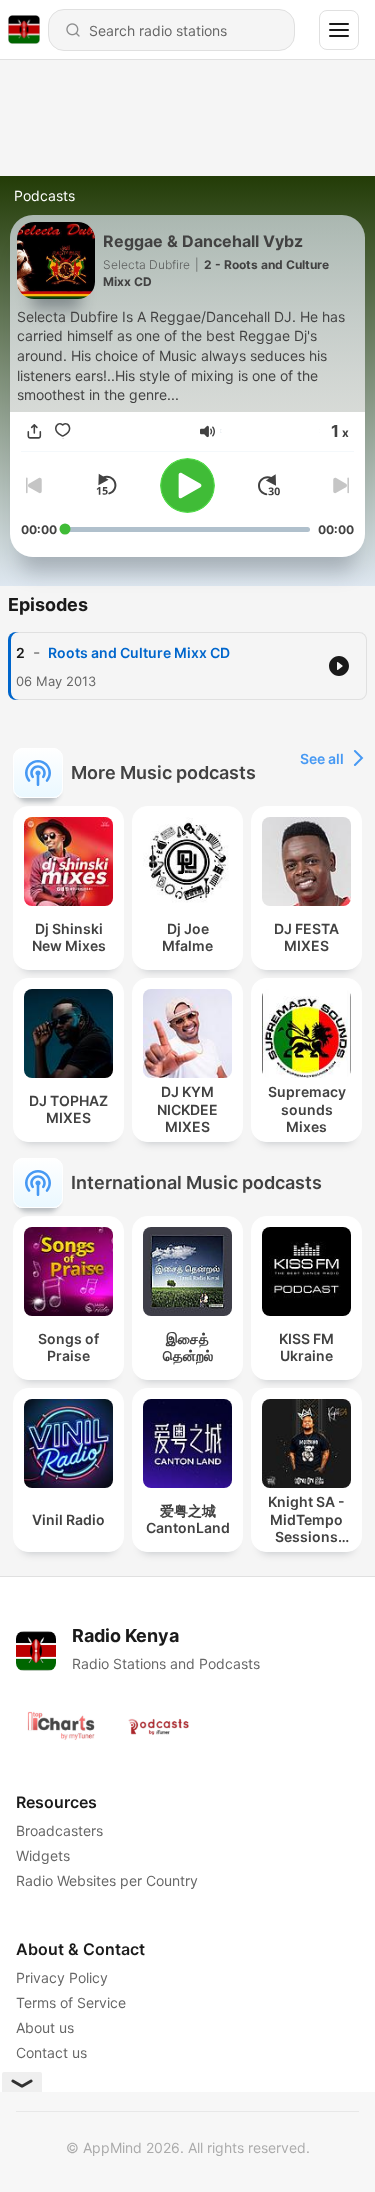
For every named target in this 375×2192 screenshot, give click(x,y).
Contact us (51, 2052)
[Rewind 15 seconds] (106, 485)
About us (45, 2027)
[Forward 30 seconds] (269, 485)
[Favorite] (63, 431)
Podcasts (44, 195)
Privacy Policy (62, 1977)
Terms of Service (71, 2002)
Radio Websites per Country (107, 1880)
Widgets (43, 1855)
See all (322, 758)
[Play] (187, 485)
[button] (207, 431)
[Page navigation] (339, 30)
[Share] (35, 431)
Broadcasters (59, 1830)
